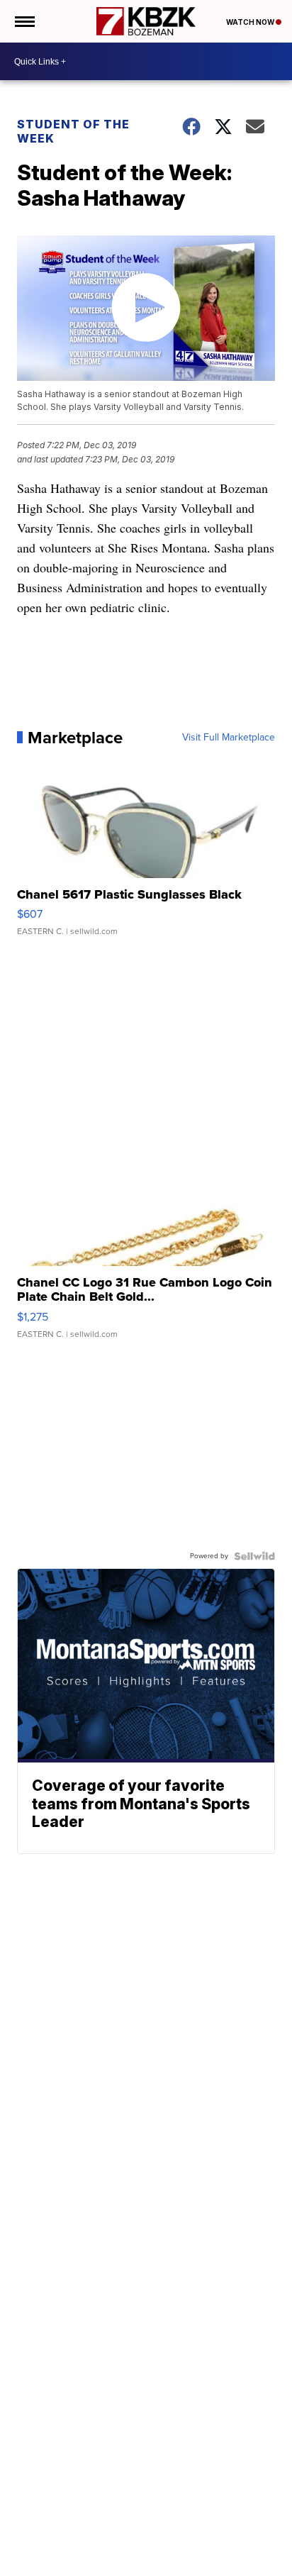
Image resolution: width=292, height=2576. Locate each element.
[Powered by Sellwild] (254, 1556)
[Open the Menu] (24, 21)
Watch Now (251, 22)
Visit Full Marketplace (229, 738)
